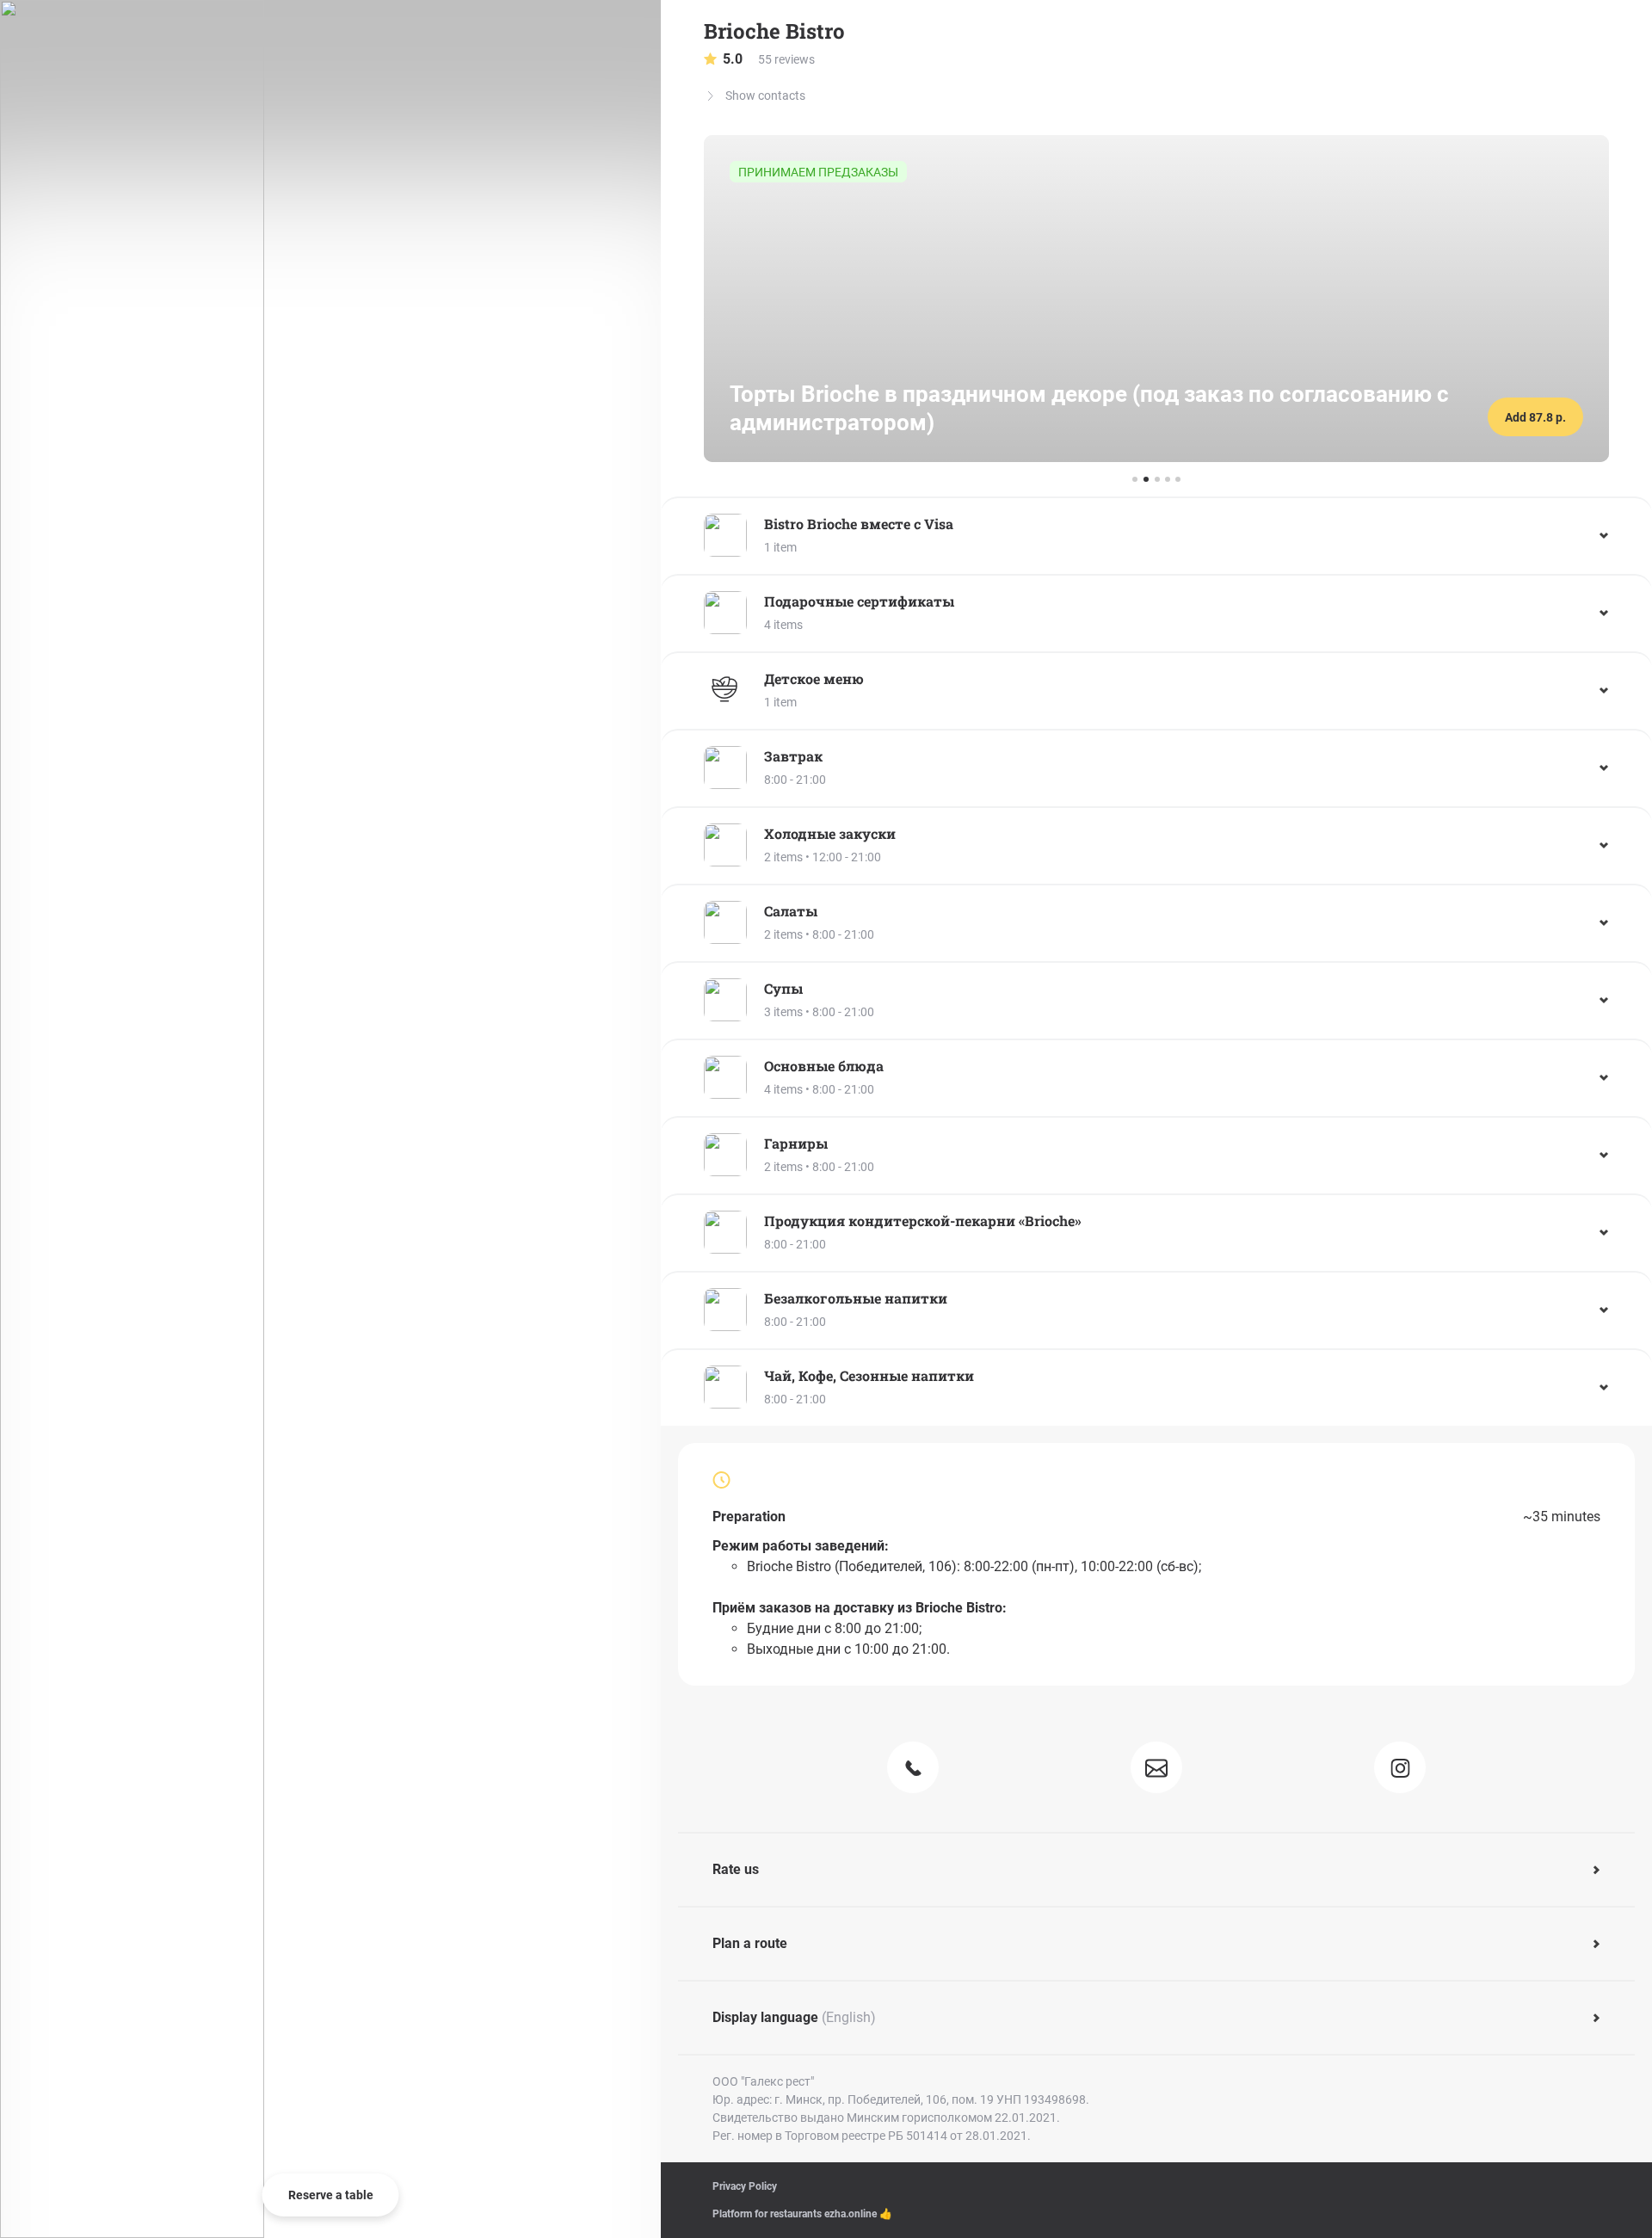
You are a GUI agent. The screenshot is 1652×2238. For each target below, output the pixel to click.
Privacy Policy (745, 2186)
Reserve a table (331, 2195)
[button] (1156, 535)
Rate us (736, 1869)
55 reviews (769, 59)
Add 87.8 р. (1535, 417)
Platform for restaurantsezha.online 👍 (802, 2214)
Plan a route (750, 1943)
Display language (794, 2017)
